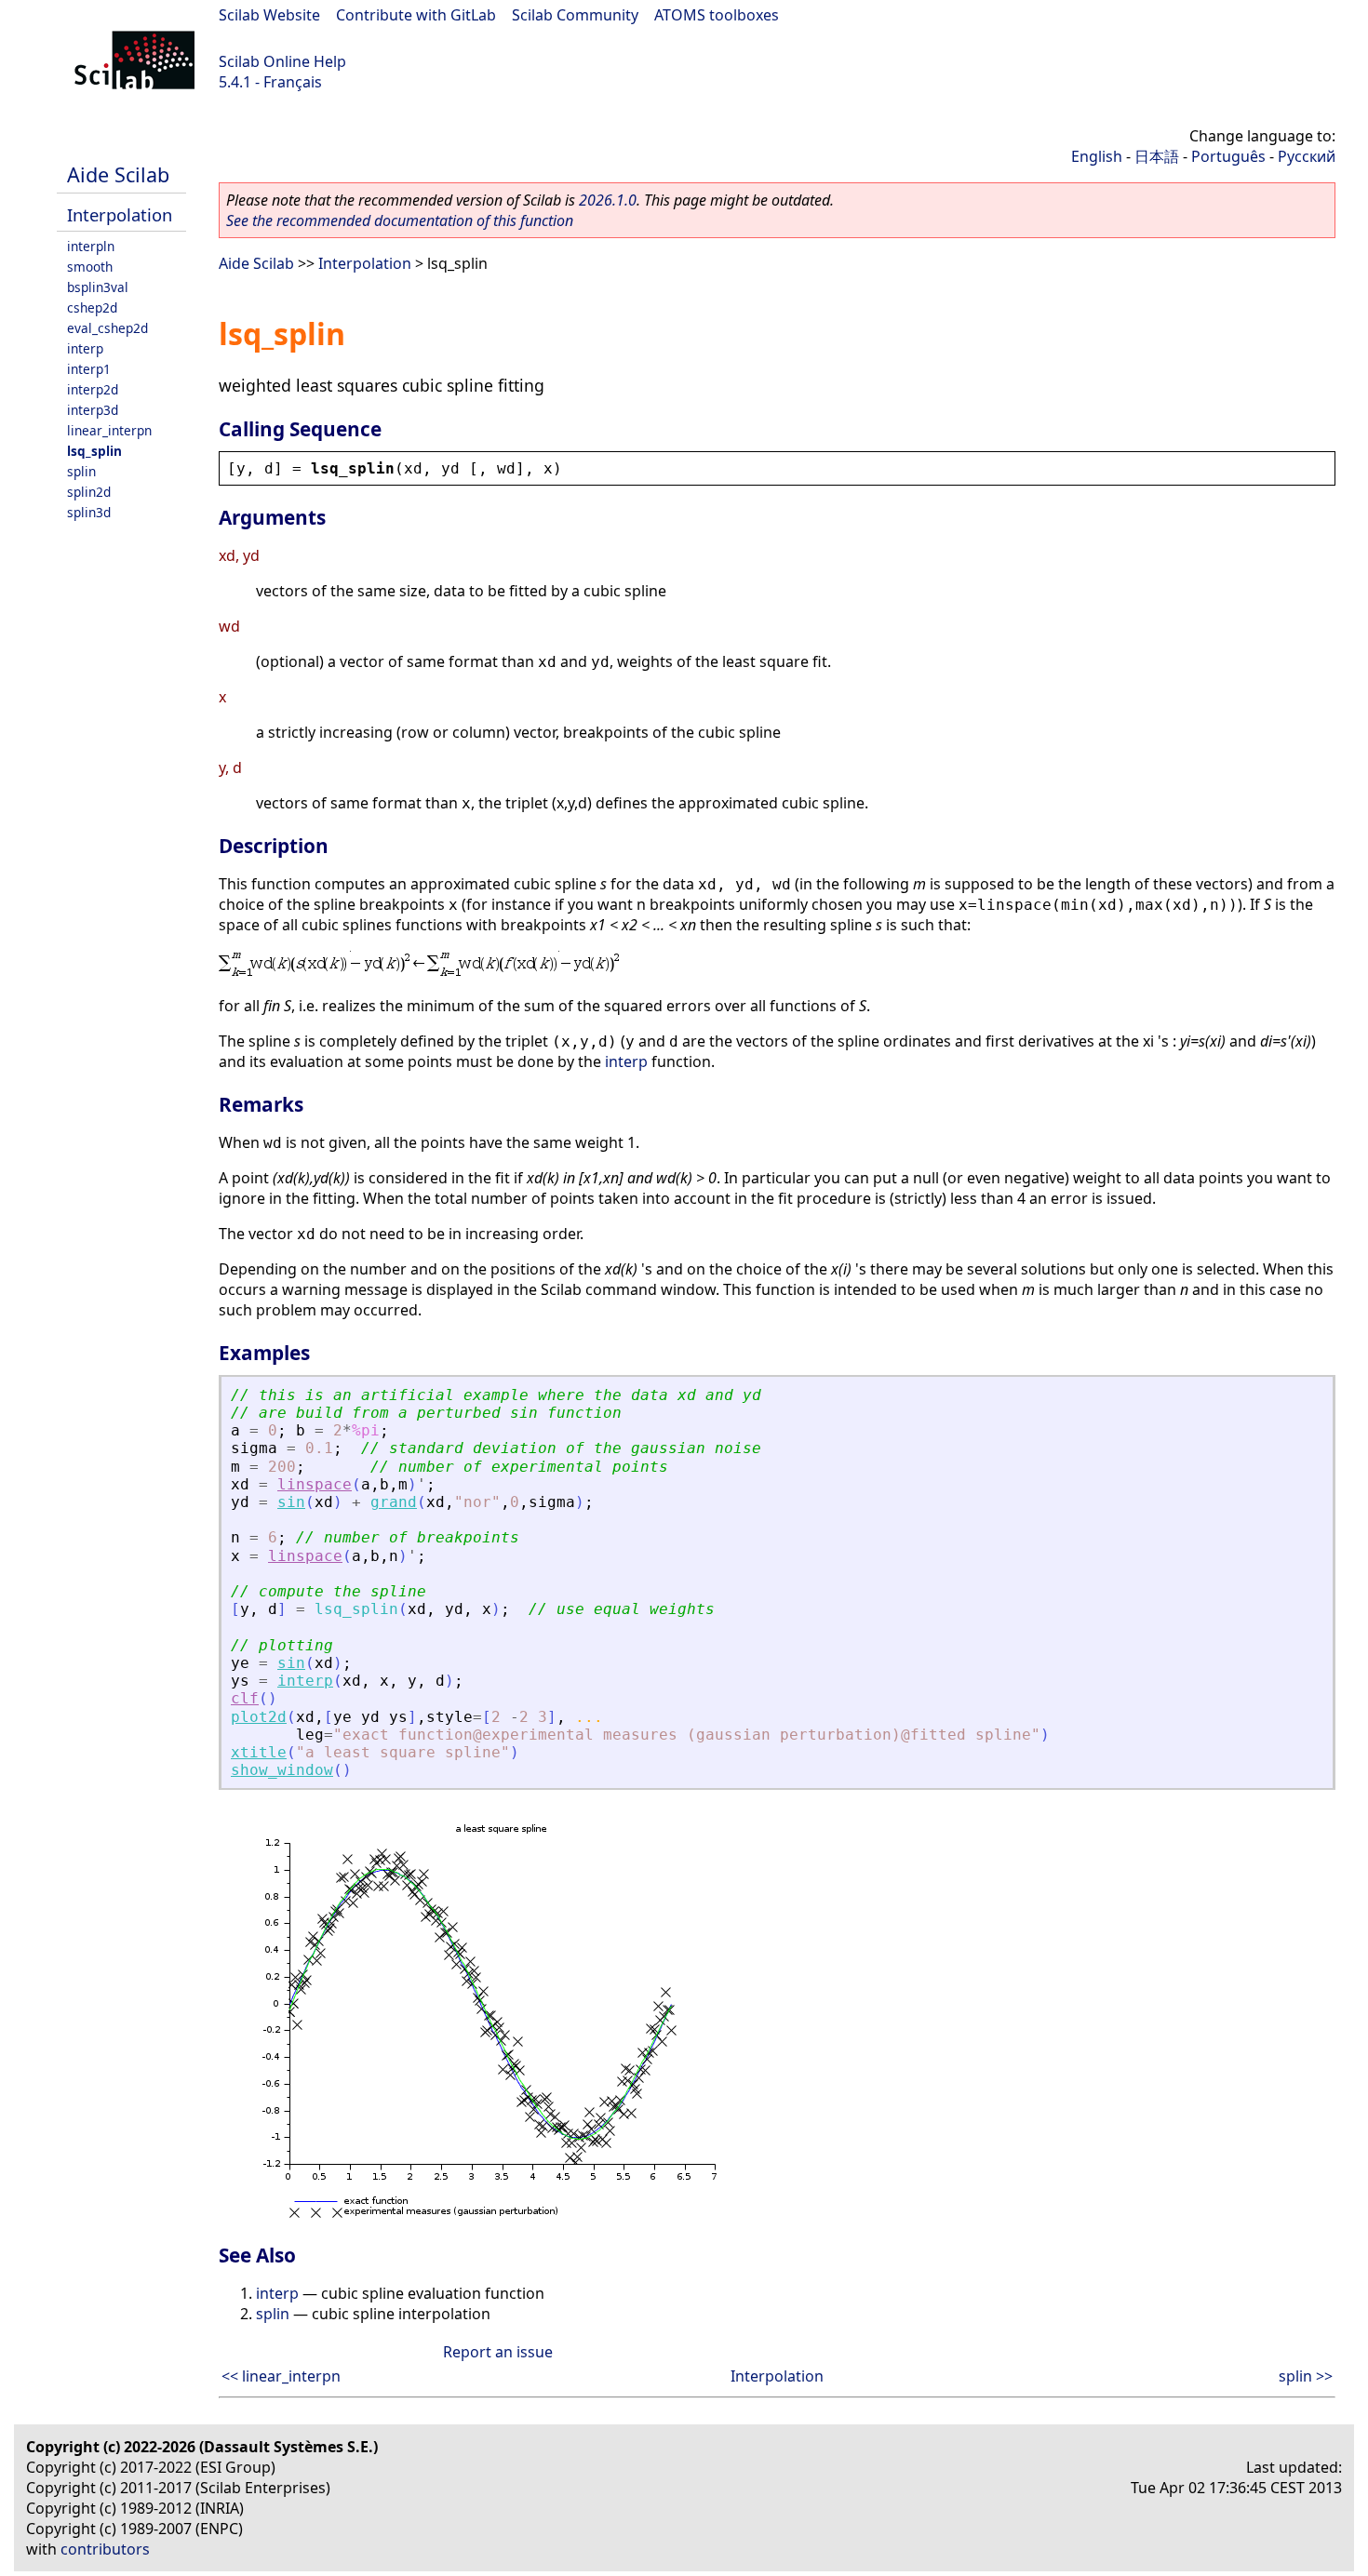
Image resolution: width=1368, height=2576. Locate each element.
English (1097, 156)
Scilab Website (269, 15)
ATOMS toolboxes (717, 15)
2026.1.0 (608, 200)
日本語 (1157, 156)
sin (291, 1502)
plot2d (259, 1717)
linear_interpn (109, 430)
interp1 (89, 369)
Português (1228, 156)
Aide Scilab (118, 174)
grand (394, 1502)
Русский (1307, 156)
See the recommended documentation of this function (400, 220)
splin (81, 471)
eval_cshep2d (107, 328)
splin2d (89, 492)
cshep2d (92, 307)
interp (85, 348)
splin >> (1306, 2376)
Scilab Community (575, 15)
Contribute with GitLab (416, 15)
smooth (90, 267)
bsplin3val (98, 287)
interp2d (93, 389)
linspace (315, 1484)
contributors (105, 2549)
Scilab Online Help (282, 61)
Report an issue (498, 2352)
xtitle (259, 1752)
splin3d (89, 512)
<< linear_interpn (281, 2376)
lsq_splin (94, 451)
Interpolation (120, 214)
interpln (91, 246)
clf (245, 1698)
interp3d (93, 410)
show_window (282, 1770)
